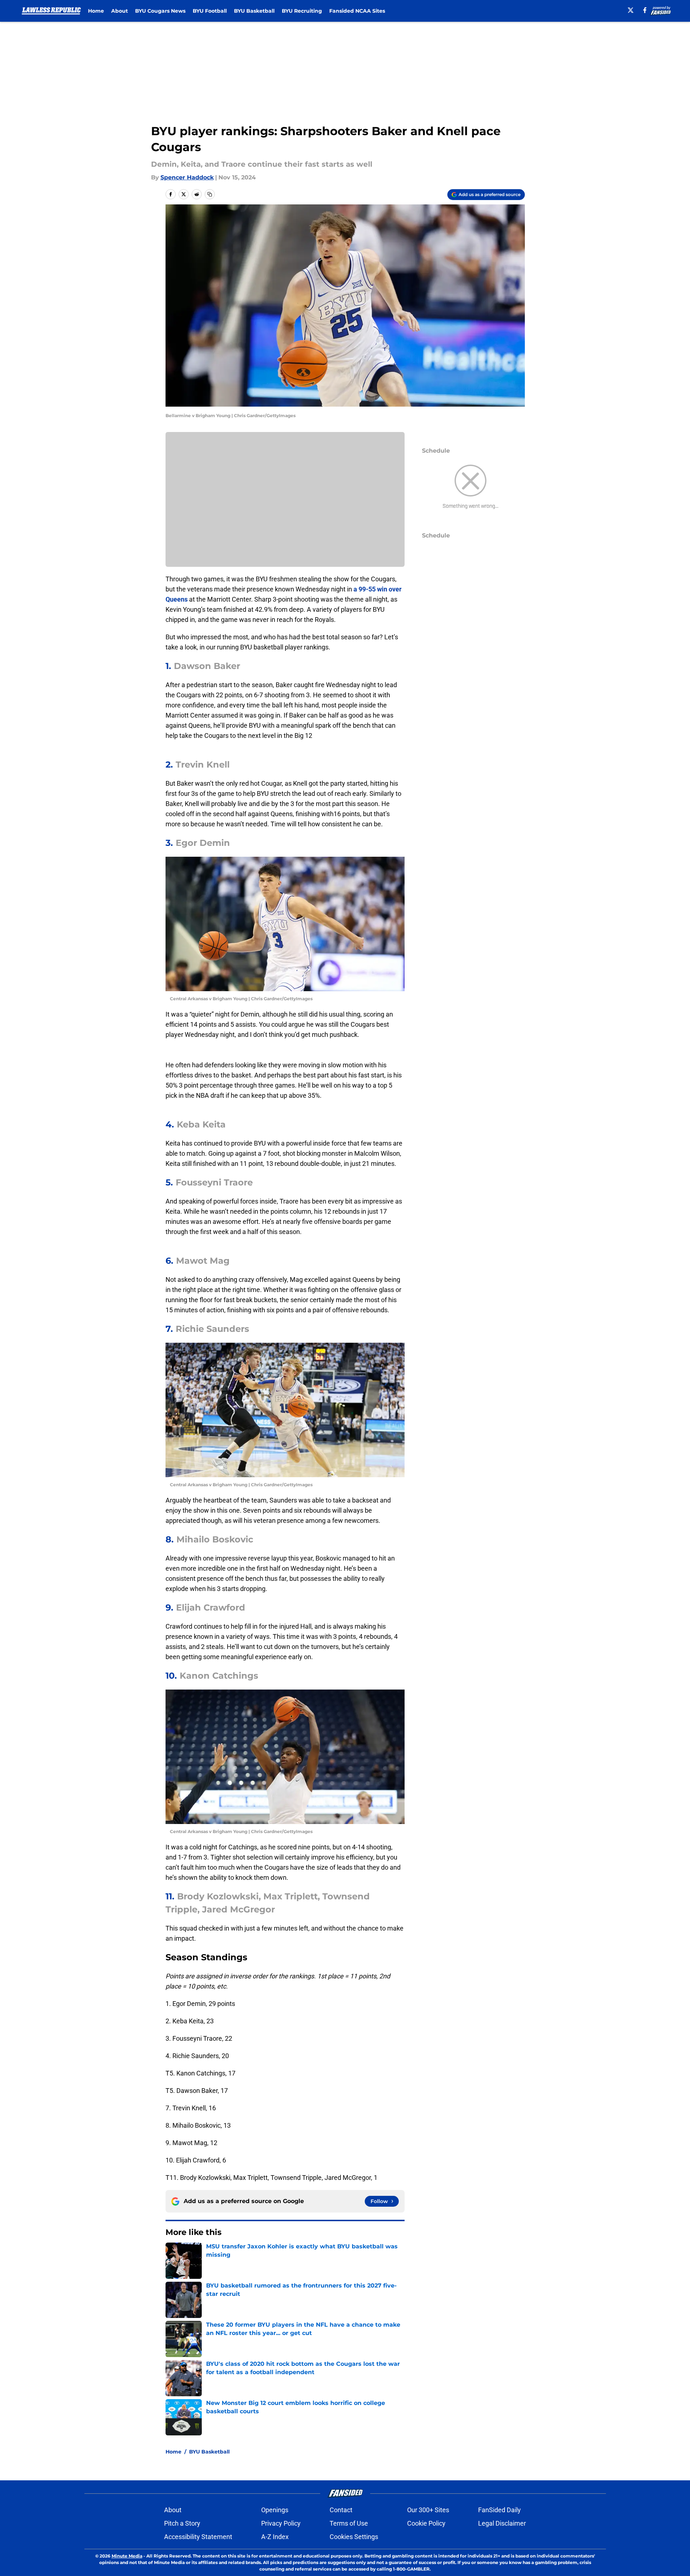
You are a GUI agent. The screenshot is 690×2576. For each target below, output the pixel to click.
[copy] (210, 194)
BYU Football (210, 11)
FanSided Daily (499, 2510)
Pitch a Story (182, 2523)
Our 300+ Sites (428, 2510)
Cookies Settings (354, 2537)
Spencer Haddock (187, 177)
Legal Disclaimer (502, 2523)
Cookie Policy (426, 2523)
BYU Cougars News (160, 11)
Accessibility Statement (198, 2537)
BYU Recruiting (302, 11)
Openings (275, 2510)
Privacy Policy (281, 2523)
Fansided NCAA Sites (357, 11)
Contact (341, 2510)
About (120, 11)
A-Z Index (275, 2537)
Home (96, 11)
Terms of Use (349, 2523)
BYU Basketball (254, 11)
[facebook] (645, 10)
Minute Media (127, 2556)
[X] (631, 10)
